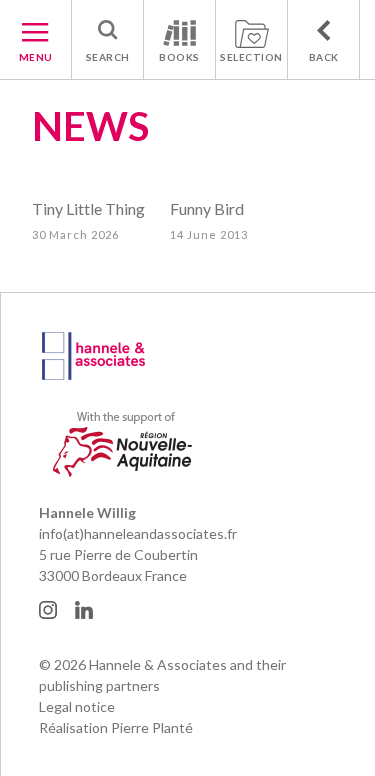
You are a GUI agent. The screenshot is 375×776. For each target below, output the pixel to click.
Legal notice (77, 706)
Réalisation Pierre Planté (116, 727)
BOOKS (179, 57)
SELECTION (251, 57)
